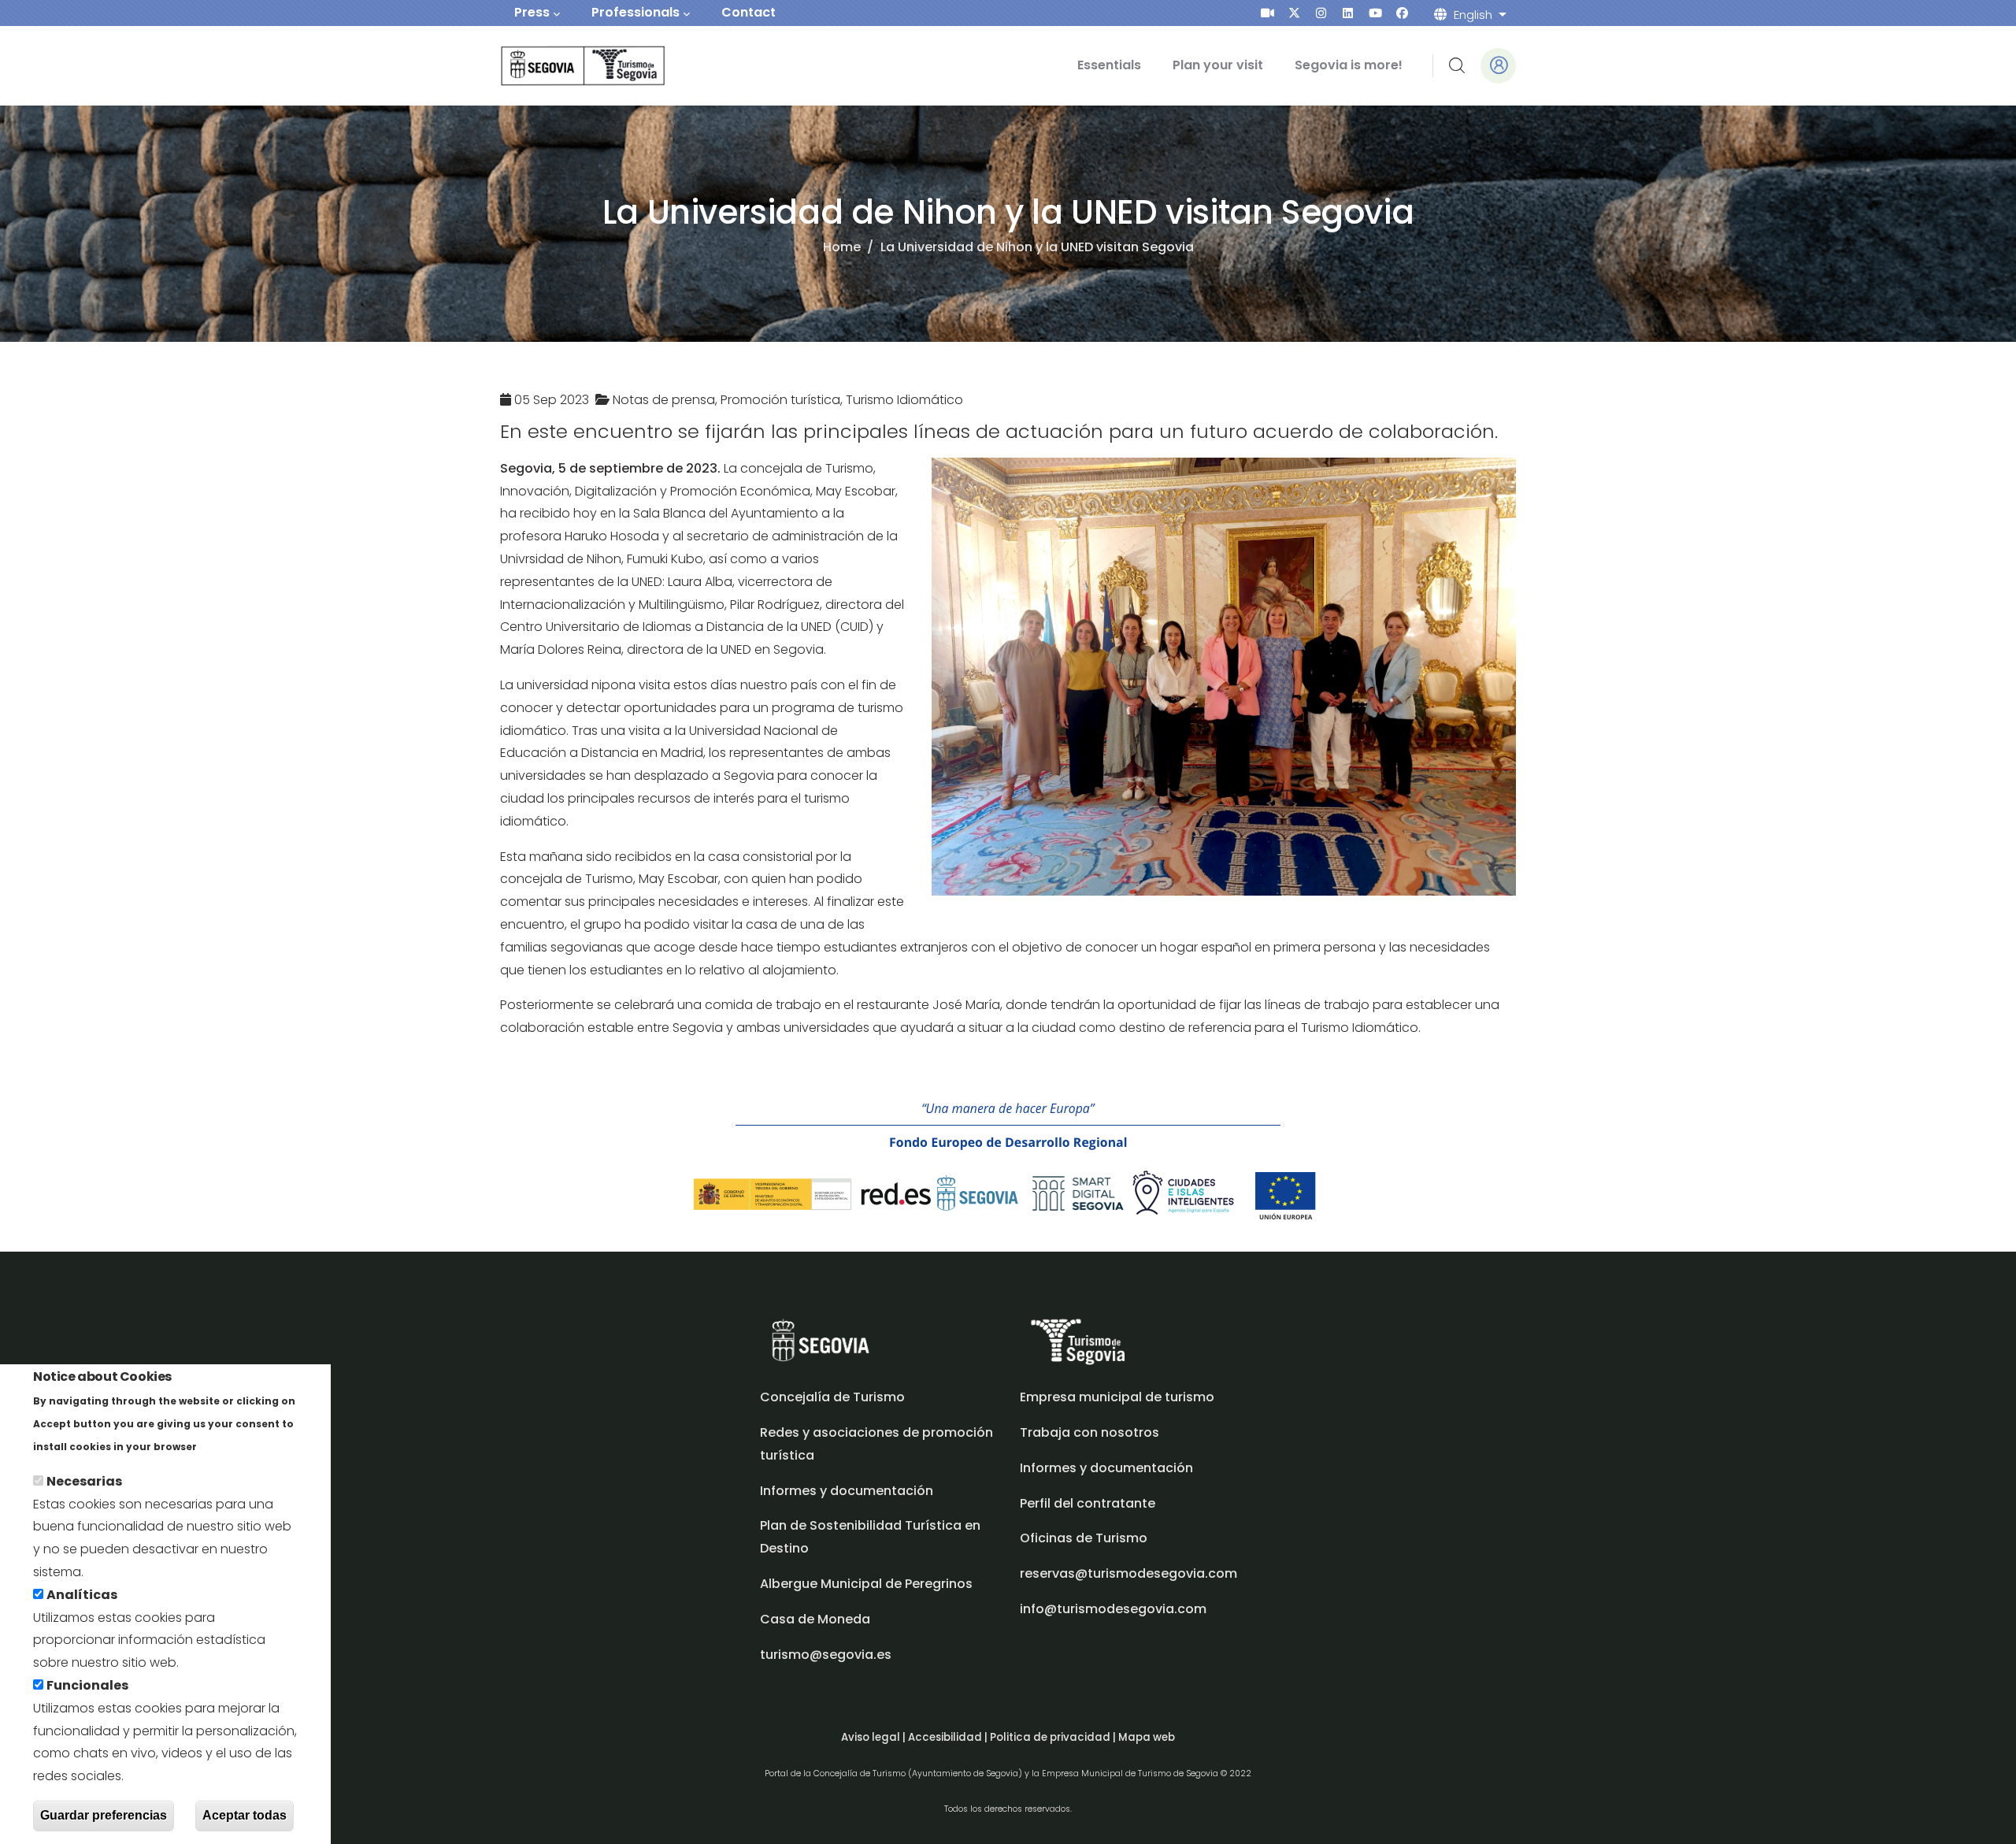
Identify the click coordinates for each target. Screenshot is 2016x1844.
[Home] (561, 66)
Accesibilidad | (949, 1737)
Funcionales (87, 1685)
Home (842, 247)
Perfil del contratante (1088, 1503)
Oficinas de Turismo (1084, 1538)
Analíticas (82, 1595)
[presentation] (1267, 13)
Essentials (1109, 65)
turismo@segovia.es (826, 1655)
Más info (227, 1446)
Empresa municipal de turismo (1117, 1397)
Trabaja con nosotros (1090, 1432)
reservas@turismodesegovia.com (1128, 1573)
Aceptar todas (245, 1815)
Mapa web (1147, 1737)
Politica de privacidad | (1054, 1737)
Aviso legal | (875, 1737)
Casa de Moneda (815, 1619)
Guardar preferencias (104, 1815)
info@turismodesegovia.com (1113, 1609)
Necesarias (84, 1481)
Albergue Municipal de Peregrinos (866, 1584)
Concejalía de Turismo (832, 1397)
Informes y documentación (1106, 1468)
